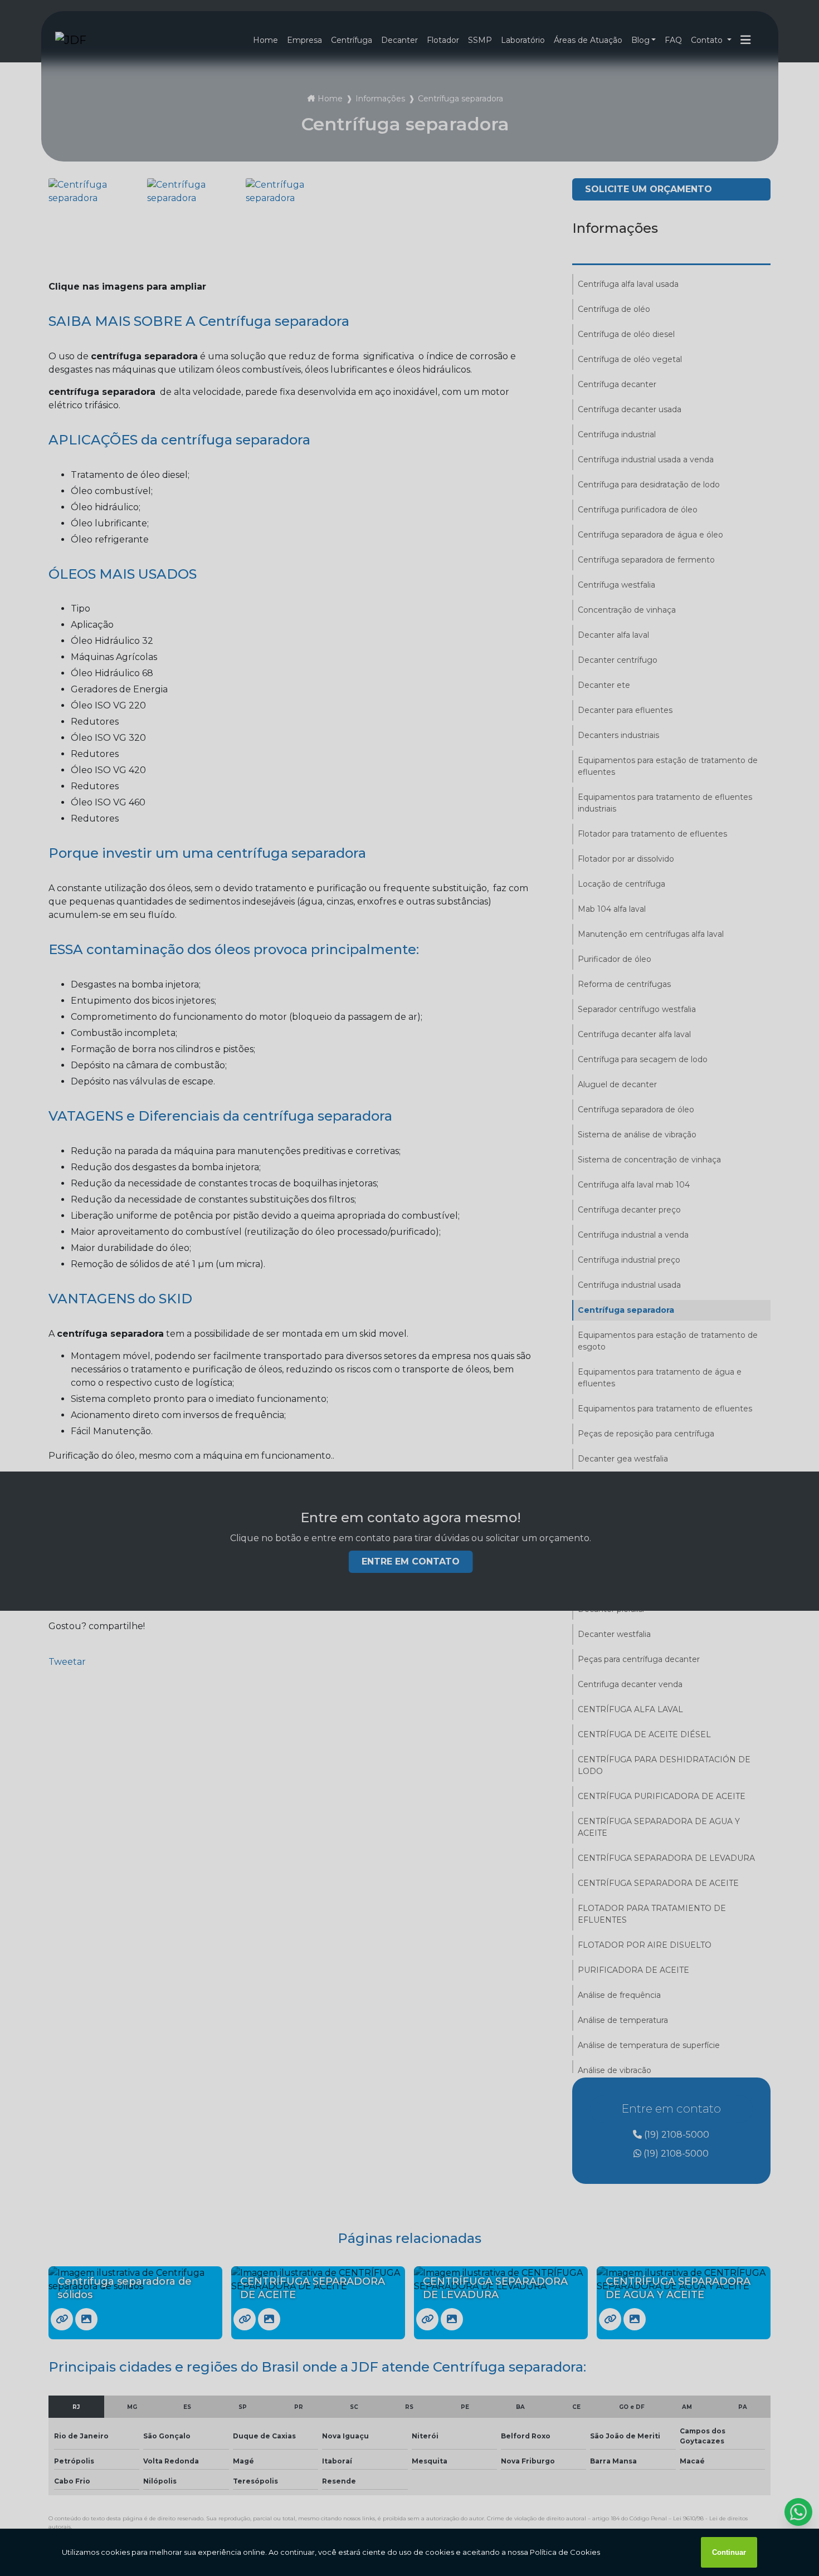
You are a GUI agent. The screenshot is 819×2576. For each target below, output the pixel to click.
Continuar (729, 2552)
